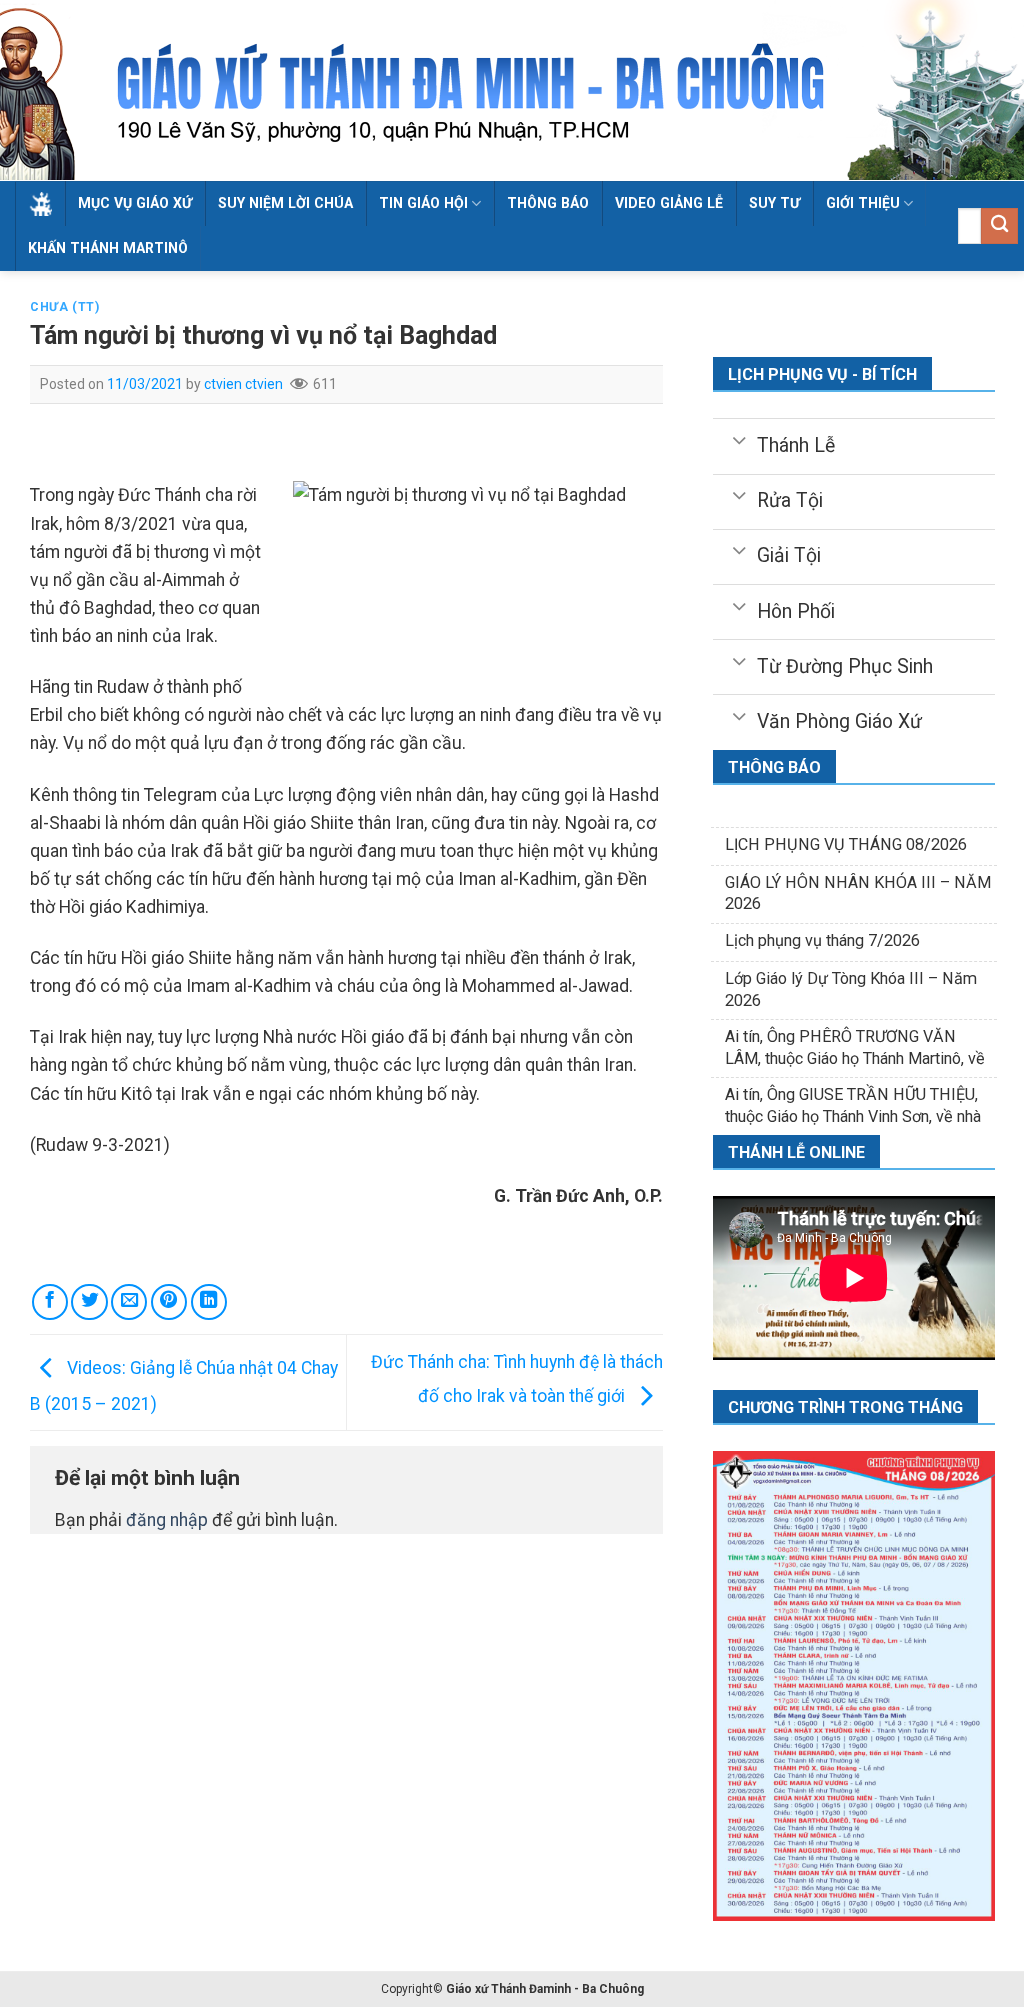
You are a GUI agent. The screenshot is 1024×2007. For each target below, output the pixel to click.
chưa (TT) (65, 307)
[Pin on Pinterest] (169, 1302)
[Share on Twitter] (89, 1302)
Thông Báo (548, 203)
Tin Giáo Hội (423, 203)
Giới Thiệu (863, 203)
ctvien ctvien (243, 384)
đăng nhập (167, 1520)
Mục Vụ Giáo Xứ (135, 203)
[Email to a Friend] (129, 1302)
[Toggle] (738, 439)
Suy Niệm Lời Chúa (285, 203)
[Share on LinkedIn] (209, 1302)
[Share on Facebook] (50, 1302)
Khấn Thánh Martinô (108, 248)
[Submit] (999, 226)
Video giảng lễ (669, 203)
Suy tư (774, 203)
